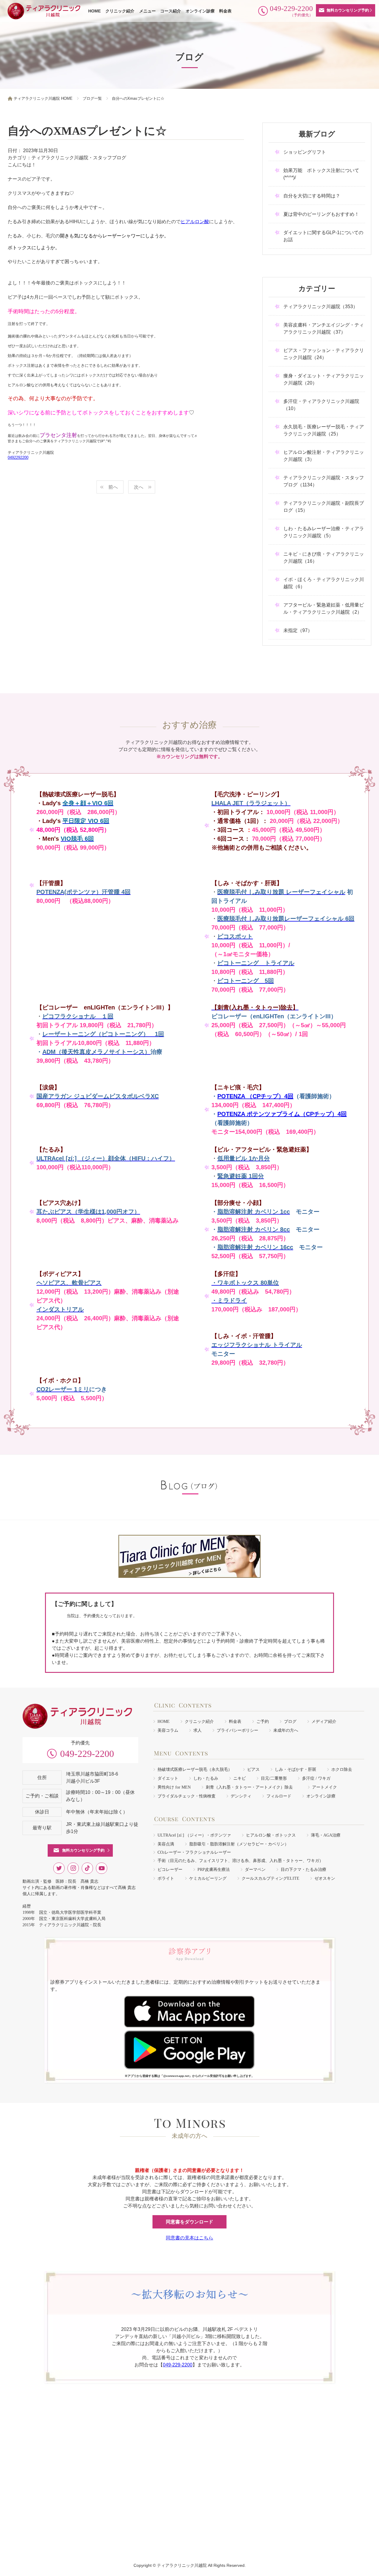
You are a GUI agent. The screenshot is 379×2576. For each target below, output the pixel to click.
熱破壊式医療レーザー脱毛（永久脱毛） (195, 1769)
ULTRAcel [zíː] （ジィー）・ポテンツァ (194, 1835)
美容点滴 (166, 1844)
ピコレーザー (170, 1870)
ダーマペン (255, 1870)
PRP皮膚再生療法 (214, 1870)
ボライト (166, 1878)
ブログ (290, 1722)
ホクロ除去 (342, 1769)
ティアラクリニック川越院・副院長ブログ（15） (324, 507)
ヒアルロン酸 (195, 222)
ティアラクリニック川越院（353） (321, 307)
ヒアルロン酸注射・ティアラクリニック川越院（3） (324, 456)
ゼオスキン (325, 1878)
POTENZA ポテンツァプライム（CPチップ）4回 (282, 1114)
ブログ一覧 (92, 98)
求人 (197, 1730)
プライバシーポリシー (237, 1730)
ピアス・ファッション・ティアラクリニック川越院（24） (324, 354)
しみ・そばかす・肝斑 (296, 1769)
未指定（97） (298, 630)
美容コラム (168, 1730)
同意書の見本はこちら (189, 2238)
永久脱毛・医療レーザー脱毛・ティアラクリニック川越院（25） (324, 430)
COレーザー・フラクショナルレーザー (194, 1852)
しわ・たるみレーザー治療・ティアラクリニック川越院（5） (324, 532)
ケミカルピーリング (208, 1878)
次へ (139, 487)
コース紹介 (171, 11)
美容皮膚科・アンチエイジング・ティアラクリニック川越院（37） (324, 328)
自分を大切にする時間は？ (312, 196)
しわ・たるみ (206, 1778)
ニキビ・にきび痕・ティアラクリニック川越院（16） (324, 558)
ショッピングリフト (305, 152)
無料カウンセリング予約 (348, 10)
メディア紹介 (324, 1722)
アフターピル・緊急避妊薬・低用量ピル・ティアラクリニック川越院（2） (324, 608)
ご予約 (263, 1722)
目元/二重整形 (274, 1778)
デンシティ (241, 1796)
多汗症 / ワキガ (316, 1778)
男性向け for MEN (174, 1787)
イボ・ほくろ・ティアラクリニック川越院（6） (324, 583)
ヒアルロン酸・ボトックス (271, 1835)
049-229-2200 (87, 1754)
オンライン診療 (200, 11)
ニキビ (240, 1778)
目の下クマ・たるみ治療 (303, 1870)
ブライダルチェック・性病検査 (187, 1796)
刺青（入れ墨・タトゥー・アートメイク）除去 (251, 1787)
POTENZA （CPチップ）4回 (255, 1096)
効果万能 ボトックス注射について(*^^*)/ (321, 174)
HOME (94, 11)
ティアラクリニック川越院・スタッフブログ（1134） (324, 481)
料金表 (225, 11)
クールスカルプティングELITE (270, 1878)
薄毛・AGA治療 (326, 1835)
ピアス (253, 1769)
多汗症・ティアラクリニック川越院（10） (321, 405)
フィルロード (279, 1796)
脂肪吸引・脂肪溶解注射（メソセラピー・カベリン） (239, 1844)
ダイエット (168, 1778)
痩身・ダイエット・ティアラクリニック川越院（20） (324, 379)
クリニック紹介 (120, 11)
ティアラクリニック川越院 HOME (43, 98)
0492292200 (18, 458)
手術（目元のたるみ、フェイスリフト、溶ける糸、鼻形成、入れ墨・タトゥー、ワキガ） (240, 1861)
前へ (113, 487)
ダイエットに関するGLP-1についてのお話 (323, 236)
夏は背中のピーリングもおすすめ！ (321, 214)
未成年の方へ (286, 1730)
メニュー (147, 11)
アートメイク (325, 1787)
